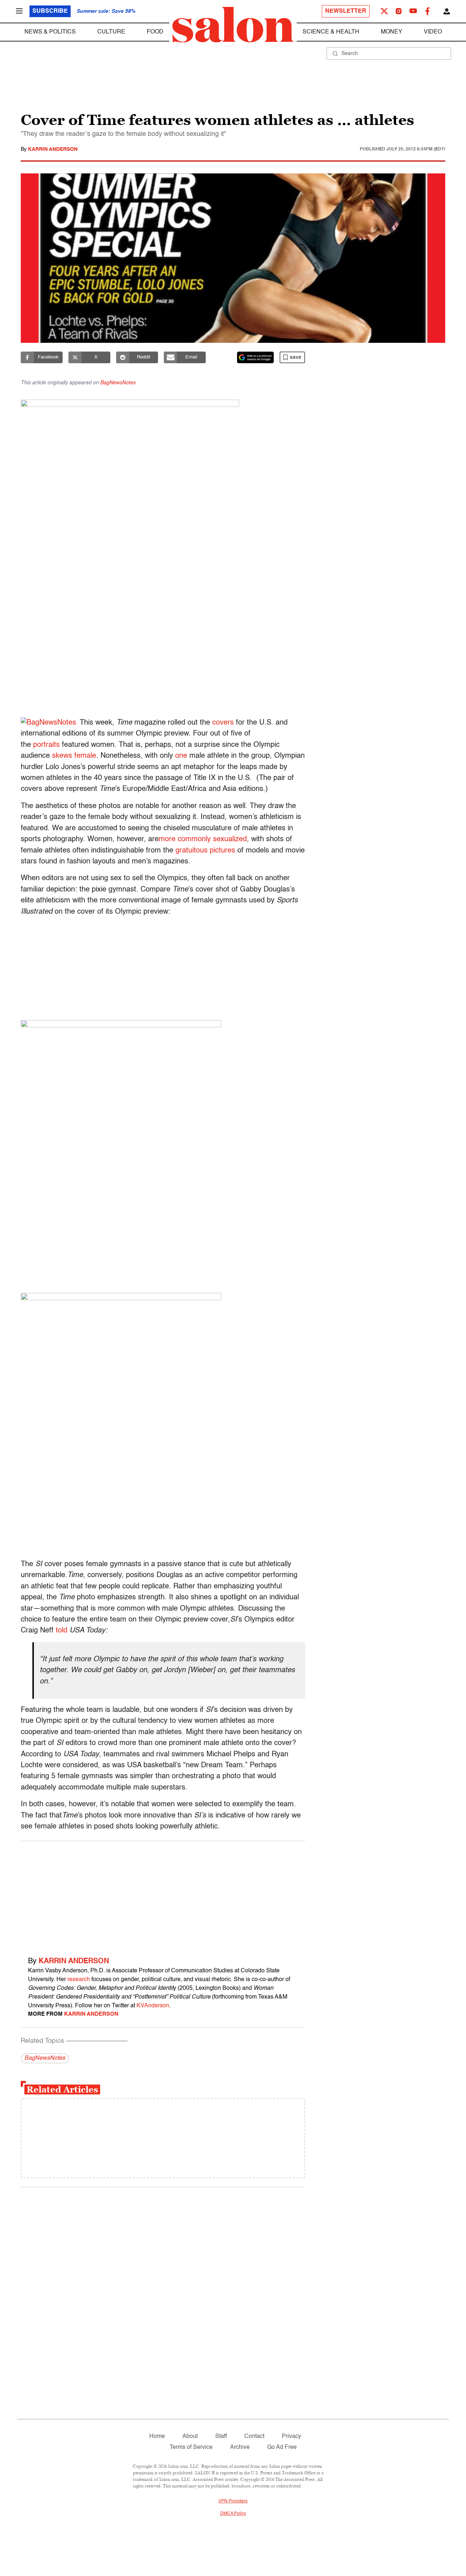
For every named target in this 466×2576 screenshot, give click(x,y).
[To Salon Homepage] (233, 25)
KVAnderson (153, 2006)
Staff (221, 2436)
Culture (111, 32)
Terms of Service (191, 2447)
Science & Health (331, 32)
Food (155, 32)
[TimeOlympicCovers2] (163, 473)
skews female (74, 756)
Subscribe (50, 11)
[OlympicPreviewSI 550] (163, 1423)
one (181, 756)
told (62, 1631)
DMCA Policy (233, 2514)
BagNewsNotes (118, 383)
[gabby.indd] (163, 1154)
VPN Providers (233, 2501)
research (79, 1980)
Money (392, 32)
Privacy (291, 2436)
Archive (240, 2447)
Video (433, 32)
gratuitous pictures (205, 851)
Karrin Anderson (53, 149)
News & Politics (50, 32)
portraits (46, 745)
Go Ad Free (282, 2447)
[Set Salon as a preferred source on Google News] (256, 357)
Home (157, 2436)
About (190, 2436)
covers (223, 723)
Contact (254, 2436)
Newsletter (346, 11)
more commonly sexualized (203, 839)
